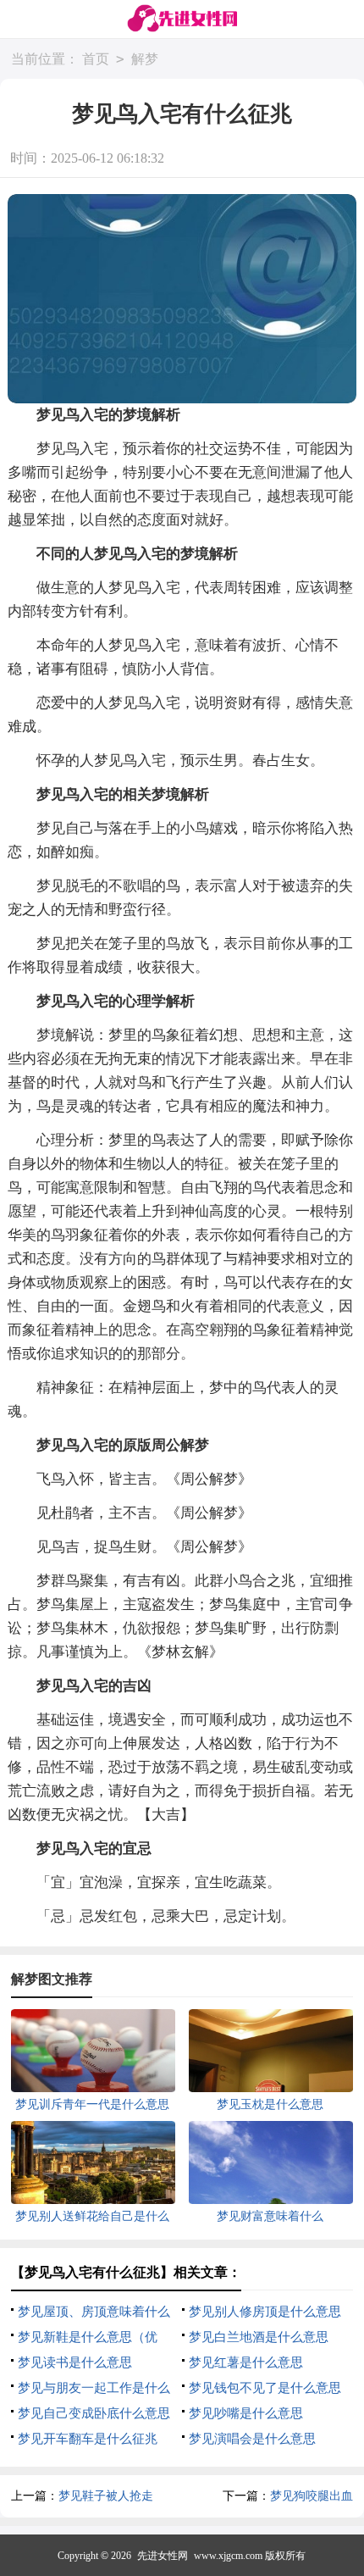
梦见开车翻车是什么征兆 (88, 2439)
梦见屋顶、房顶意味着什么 (94, 2312)
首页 (96, 59)
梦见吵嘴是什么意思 (246, 2413)
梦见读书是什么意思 (75, 2362)
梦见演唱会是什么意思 (252, 2439)
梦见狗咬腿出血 (312, 2496)
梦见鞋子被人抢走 (106, 2496)
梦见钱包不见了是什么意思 (265, 2388)
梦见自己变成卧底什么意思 (94, 2413)
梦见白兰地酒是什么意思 (259, 2337)
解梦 (145, 59)
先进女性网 (163, 2556)
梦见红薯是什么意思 (246, 2362)
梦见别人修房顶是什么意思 (265, 2312)
